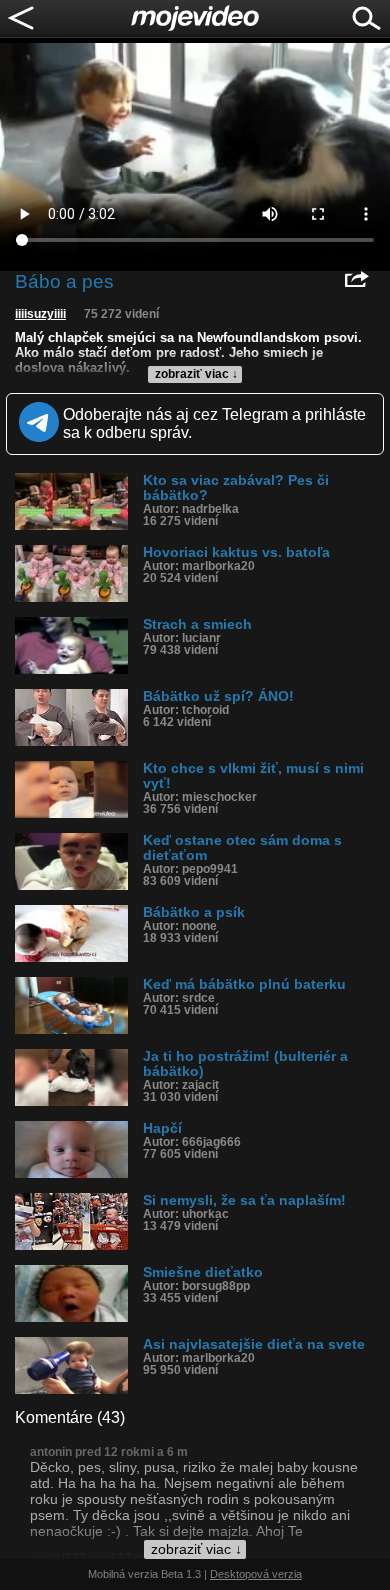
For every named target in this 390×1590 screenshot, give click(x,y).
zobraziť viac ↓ (196, 374)
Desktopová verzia (256, 1574)
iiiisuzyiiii (40, 314)
